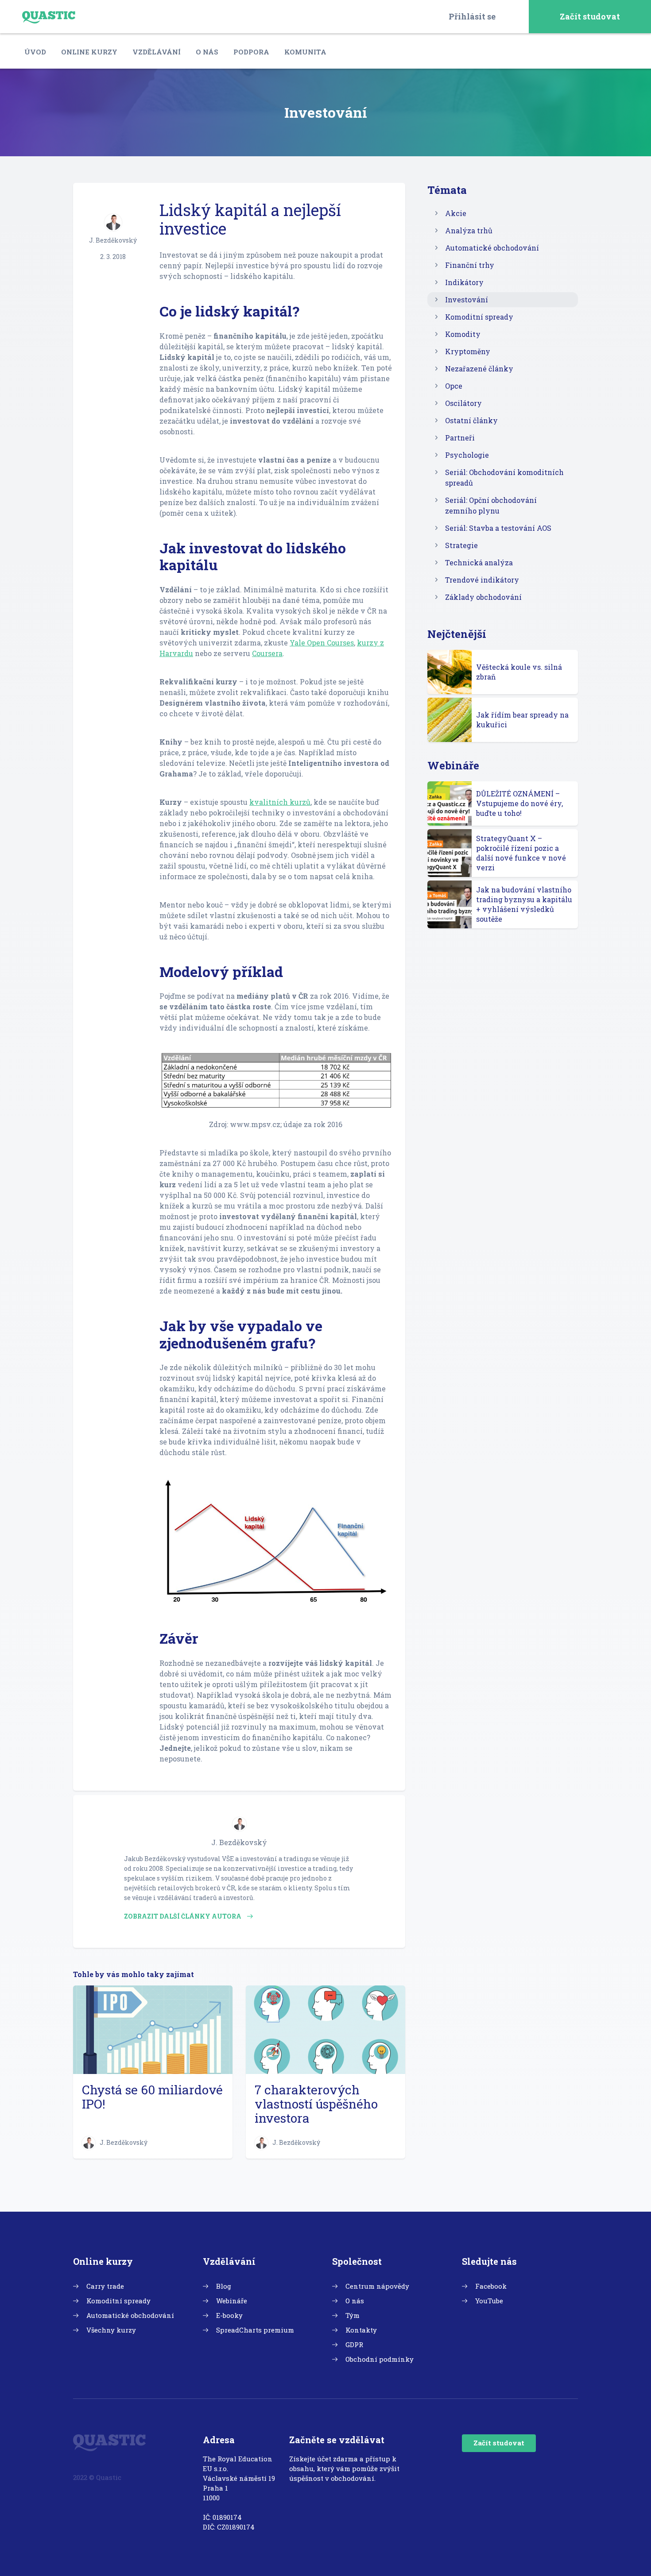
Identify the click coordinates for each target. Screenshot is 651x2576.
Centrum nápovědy (377, 2286)
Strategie (461, 545)
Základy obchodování (483, 597)
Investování (467, 299)
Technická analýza (479, 562)
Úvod (35, 52)
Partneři (460, 438)
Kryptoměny (468, 351)
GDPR (354, 2344)
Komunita (305, 52)
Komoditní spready (479, 317)
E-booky (229, 2315)
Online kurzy (89, 52)
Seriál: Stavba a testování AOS (498, 528)
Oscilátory (463, 403)
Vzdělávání (157, 52)
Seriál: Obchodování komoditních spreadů (504, 477)
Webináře (232, 2301)
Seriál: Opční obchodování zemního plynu (491, 505)
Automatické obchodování (492, 248)
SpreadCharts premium (255, 2330)
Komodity (463, 334)
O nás (207, 52)
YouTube (489, 2301)
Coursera (267, 653)
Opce (454, 386)
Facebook (491, 2286)
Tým (353, 2315)
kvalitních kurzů (280, 802)
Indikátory (464, 282)
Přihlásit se (472, 16)
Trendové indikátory (482, 580)
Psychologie (467, 455)
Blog (224, 2286)
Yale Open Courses (322, 643)
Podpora (251, 52)
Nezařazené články (479, 369)
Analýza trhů (469, 230)
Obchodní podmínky (380, 2359)
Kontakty (361, 2330)
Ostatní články (471, 420)
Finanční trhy (470, 265)
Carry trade (105, 2286)
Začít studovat (590, 16)
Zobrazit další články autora (183, 1916)
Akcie (456, 213)
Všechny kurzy (111, 2330)
